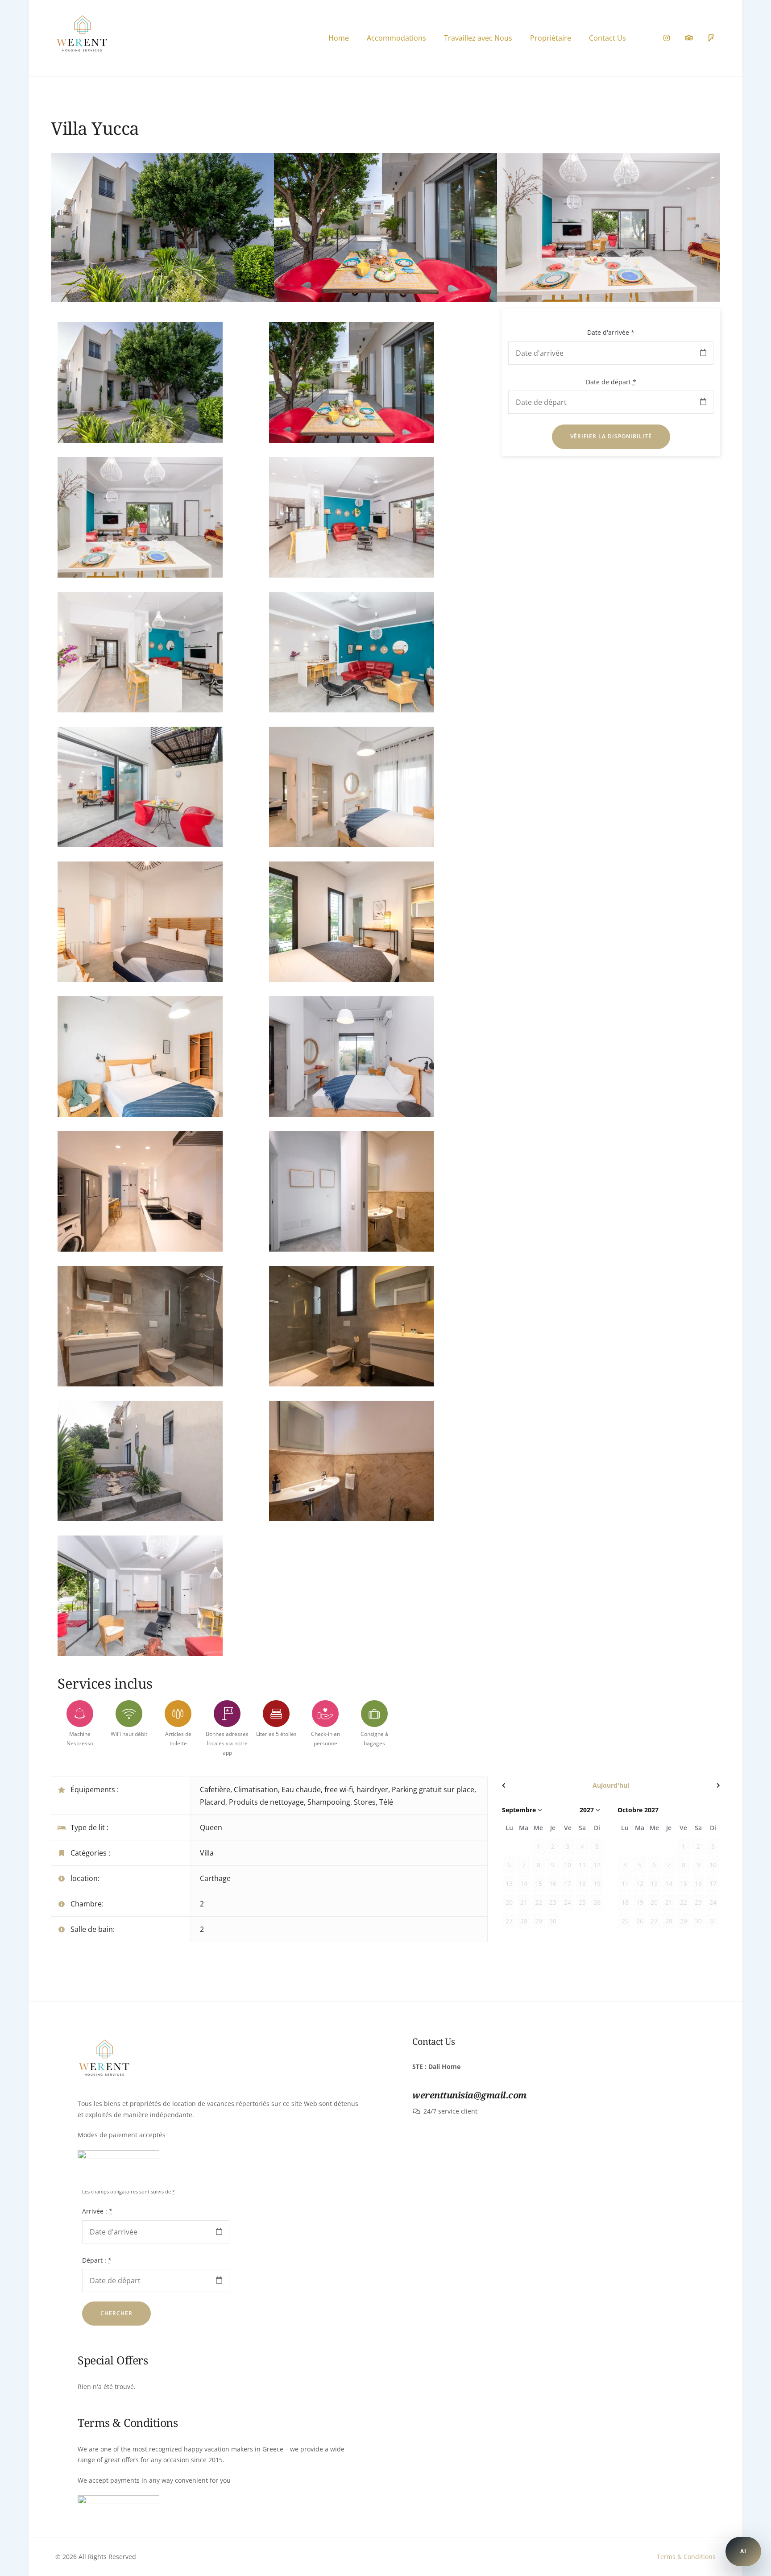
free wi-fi (339, 1789)
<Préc (535, 1785)
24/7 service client (450, 2111)
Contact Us (607, 38)
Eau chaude (301, 1789)
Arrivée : (97, 2211)
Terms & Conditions (686, 2557)
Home (339, 38)
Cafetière (215, 1789)
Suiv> (687, 1785)
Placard (213, 1802)
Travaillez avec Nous (478, 38)
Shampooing (329, 1802)
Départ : (97, 2260)
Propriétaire (551, 38)
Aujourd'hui (611, 1785)
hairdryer (372, 1789)
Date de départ (611, 382)
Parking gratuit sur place (433, 1789)
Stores (365, 1802)
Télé (386, 1802)
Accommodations (396, 38)
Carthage (215, 1878)
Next (698, 234)
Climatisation (256, 1789)
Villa (207, 1853)
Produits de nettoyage (266, 1802)
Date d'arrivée (611, 332)
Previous (73, 234)
